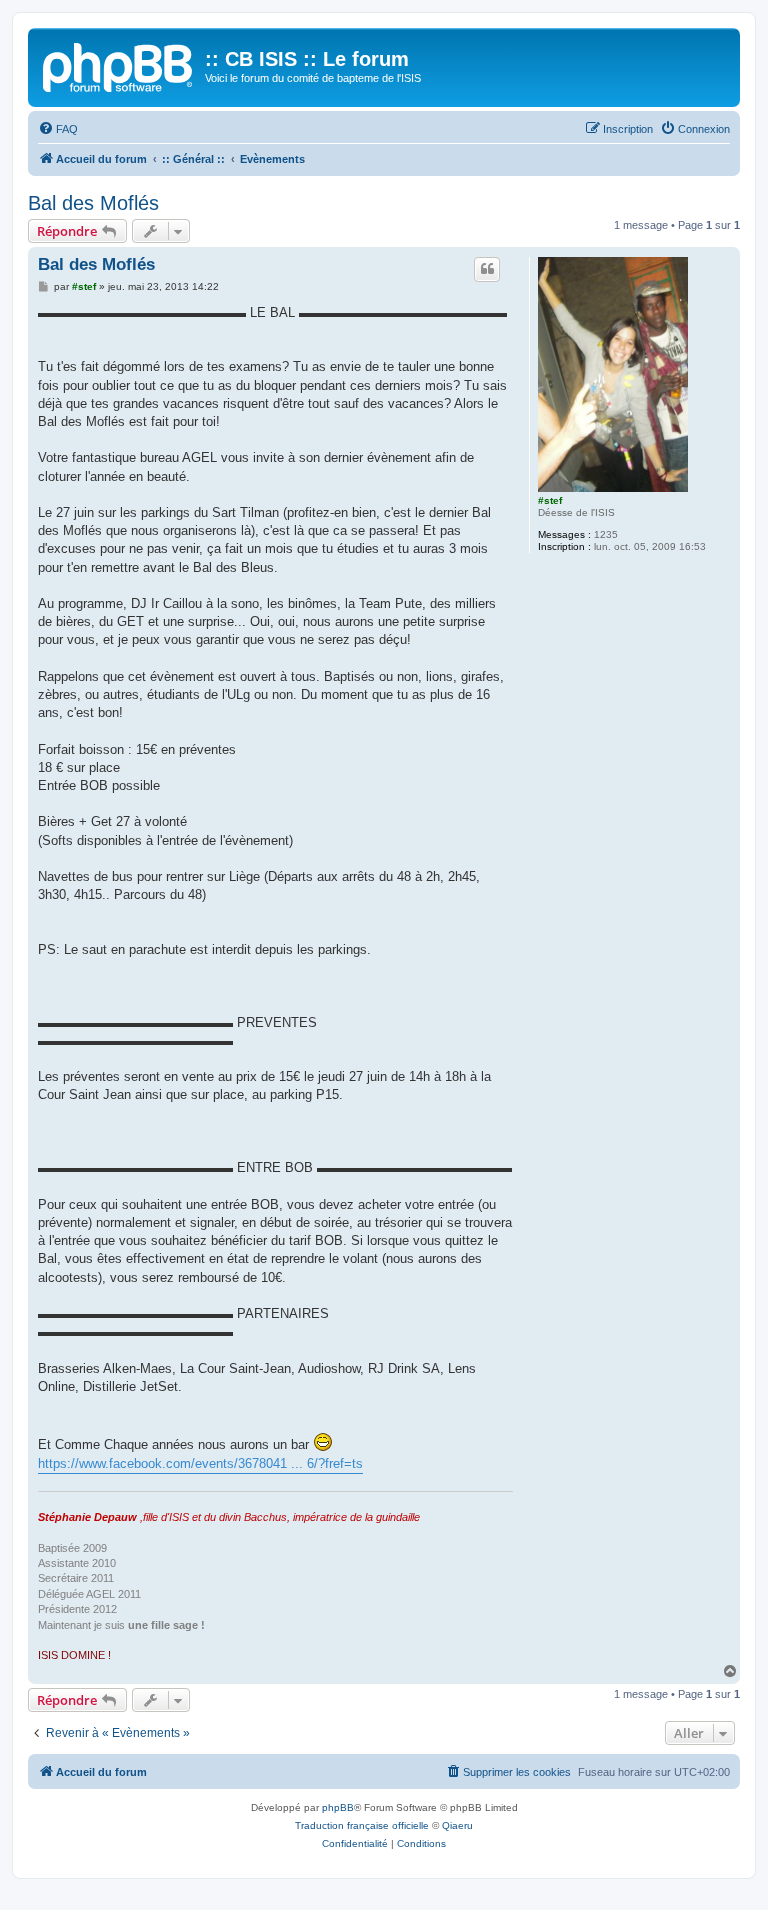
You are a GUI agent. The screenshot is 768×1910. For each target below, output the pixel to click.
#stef (550, 500)
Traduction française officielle (362, 1825)
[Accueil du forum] (119, 65)
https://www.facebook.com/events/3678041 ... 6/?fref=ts (200, 1463)
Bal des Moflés (93, 203)
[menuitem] (58, 129)
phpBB (338, 1807)
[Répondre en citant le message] (487, 269)
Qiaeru (457, 1825)
